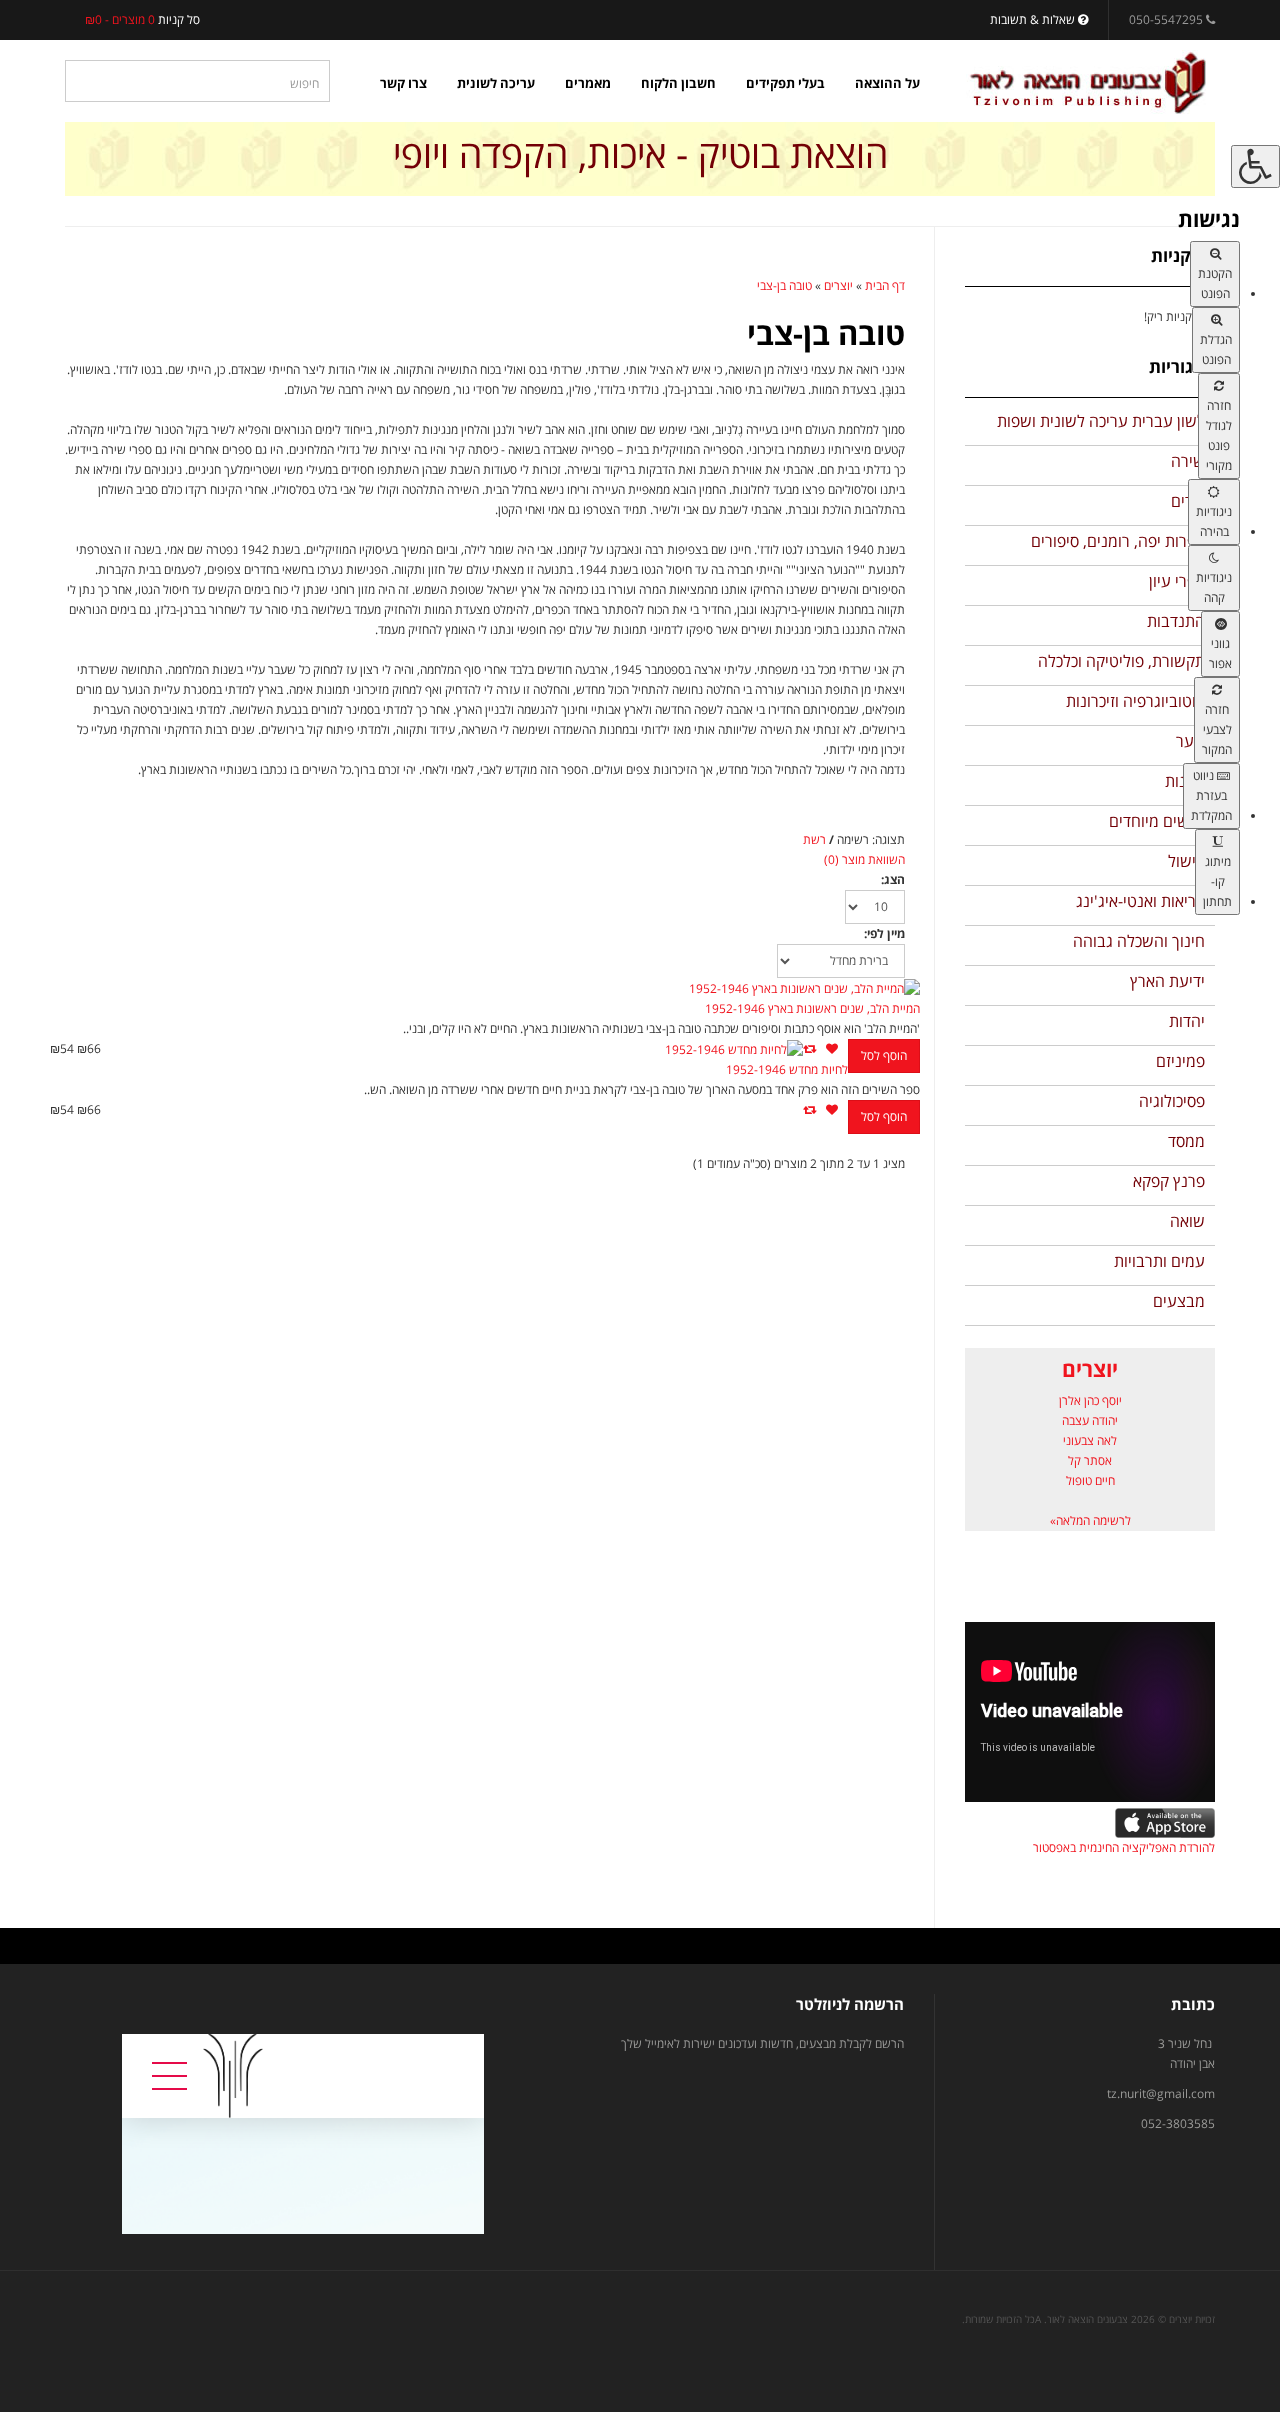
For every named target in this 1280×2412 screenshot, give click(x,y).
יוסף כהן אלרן (1090, 1400)
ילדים (1188, 501)
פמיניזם (1180, 1061)
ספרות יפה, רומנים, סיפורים (1118, 541)
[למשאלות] (832, 1048)
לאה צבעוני (1090, 1440)
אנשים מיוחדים (1157, 821)
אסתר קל (1090, 1460)
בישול (1186, 861)
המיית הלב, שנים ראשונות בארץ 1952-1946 (812, 1008)
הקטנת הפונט (1215, 283)
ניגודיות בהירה (1214, 521)
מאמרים (588, 83)
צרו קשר (403, 83)
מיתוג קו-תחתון (1217, 881)
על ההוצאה (887, 83)
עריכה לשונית (496, 83)
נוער (1190, 741)
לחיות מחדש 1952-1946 (787, 1069)
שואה (1187, 1221)
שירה (1188, 461)
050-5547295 (1166, 19)
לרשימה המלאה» (1090, 1520)
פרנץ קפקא (1169, 1181)
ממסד (1186, 1141)
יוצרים (838, 285)
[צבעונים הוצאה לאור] (1088, 83)
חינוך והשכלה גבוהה (1139, 941)
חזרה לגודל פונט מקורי (1219, 435)
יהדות (1187, 1021)
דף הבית (885, 285)
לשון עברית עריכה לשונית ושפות (1101, 421)
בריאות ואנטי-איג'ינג (1140, 901)
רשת (814, 839)
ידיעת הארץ (1167, 981)
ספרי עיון (1177, 581)
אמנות (1185, 781)
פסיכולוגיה (1172, 1101)
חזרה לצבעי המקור (1217, 729)
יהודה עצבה (1090, 1420)
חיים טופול (1090, 1480)
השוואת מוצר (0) (864, 859)
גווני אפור (1220, 653)
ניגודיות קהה (1214, 587)
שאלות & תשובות (1034, 19)
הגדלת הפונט (1216, 349)
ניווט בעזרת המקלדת (1211, 795)
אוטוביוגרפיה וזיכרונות (1135, 701)
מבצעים (1179, 1301)
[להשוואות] (809, 1048)
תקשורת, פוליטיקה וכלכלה (1121, 661)
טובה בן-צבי (784, 285)
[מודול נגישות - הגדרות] (1255, 166)
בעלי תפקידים (785, 83)
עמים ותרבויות (1159, 1261)
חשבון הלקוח (678, 83)
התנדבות (1176, 621)
